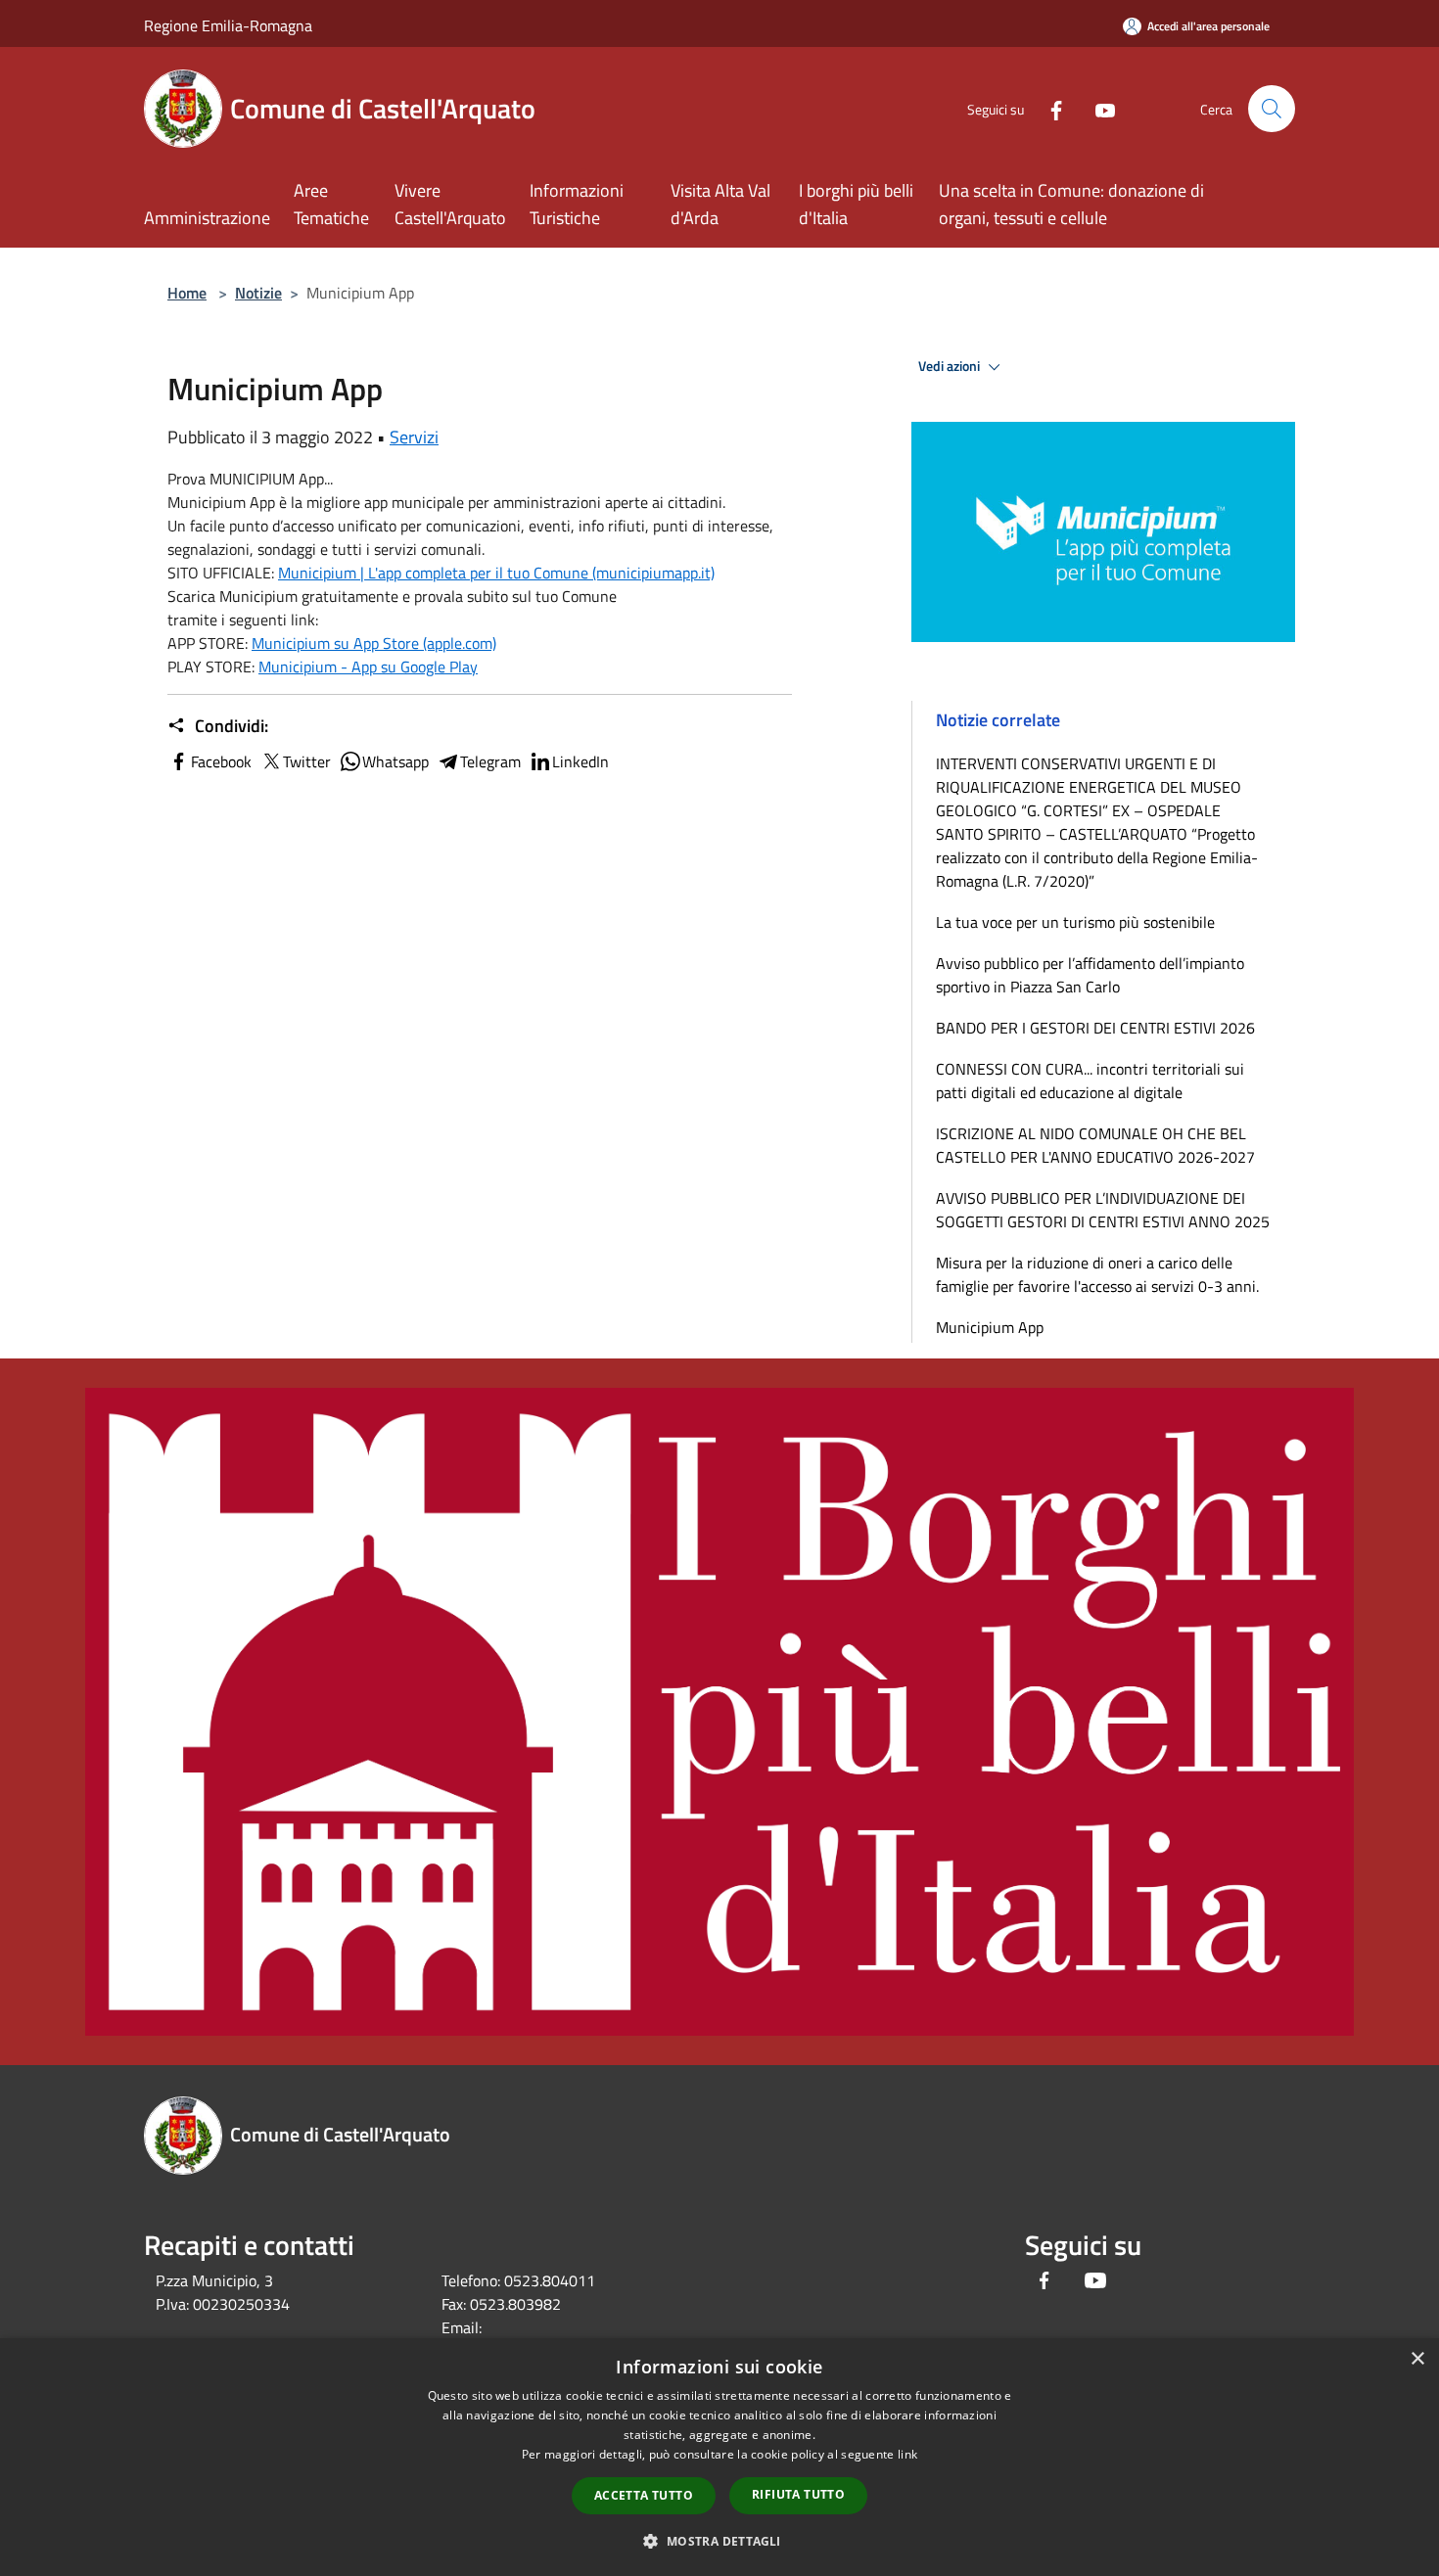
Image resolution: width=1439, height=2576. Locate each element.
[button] (719, 2541)
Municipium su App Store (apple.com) (374, 643)
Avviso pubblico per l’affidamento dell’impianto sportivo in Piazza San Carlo (1090, 975)
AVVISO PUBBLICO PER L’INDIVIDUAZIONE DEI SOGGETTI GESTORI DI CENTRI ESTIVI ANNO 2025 (1103, 1210)
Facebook (221, 761)
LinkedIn (580, 761)
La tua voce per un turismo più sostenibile (1075, 922)
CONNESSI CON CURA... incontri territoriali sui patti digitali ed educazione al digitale (1090, 1081)
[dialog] (719, 2457)
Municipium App (990, 1327)
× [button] (1417, 2359)
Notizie (258, 293)
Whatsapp (395, 761)
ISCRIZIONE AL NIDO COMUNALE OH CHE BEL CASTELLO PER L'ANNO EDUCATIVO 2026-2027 (1095, 1145)
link (907, 2454)
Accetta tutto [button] (644, 2495)
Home (187, 293)
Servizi (414, 437)
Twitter (307, 761)
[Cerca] (1272, 109)
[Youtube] (1097, 108)
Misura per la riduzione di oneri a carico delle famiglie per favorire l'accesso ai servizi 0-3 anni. (1097, 1274)
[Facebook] (1048, 108)
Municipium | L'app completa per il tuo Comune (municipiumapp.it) (496, 573)
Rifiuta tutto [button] (798, 2494)
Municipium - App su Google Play (368, 667)
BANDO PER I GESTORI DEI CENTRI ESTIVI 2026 (1095, 1028)
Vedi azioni (951, 366)
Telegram (490, 761)
